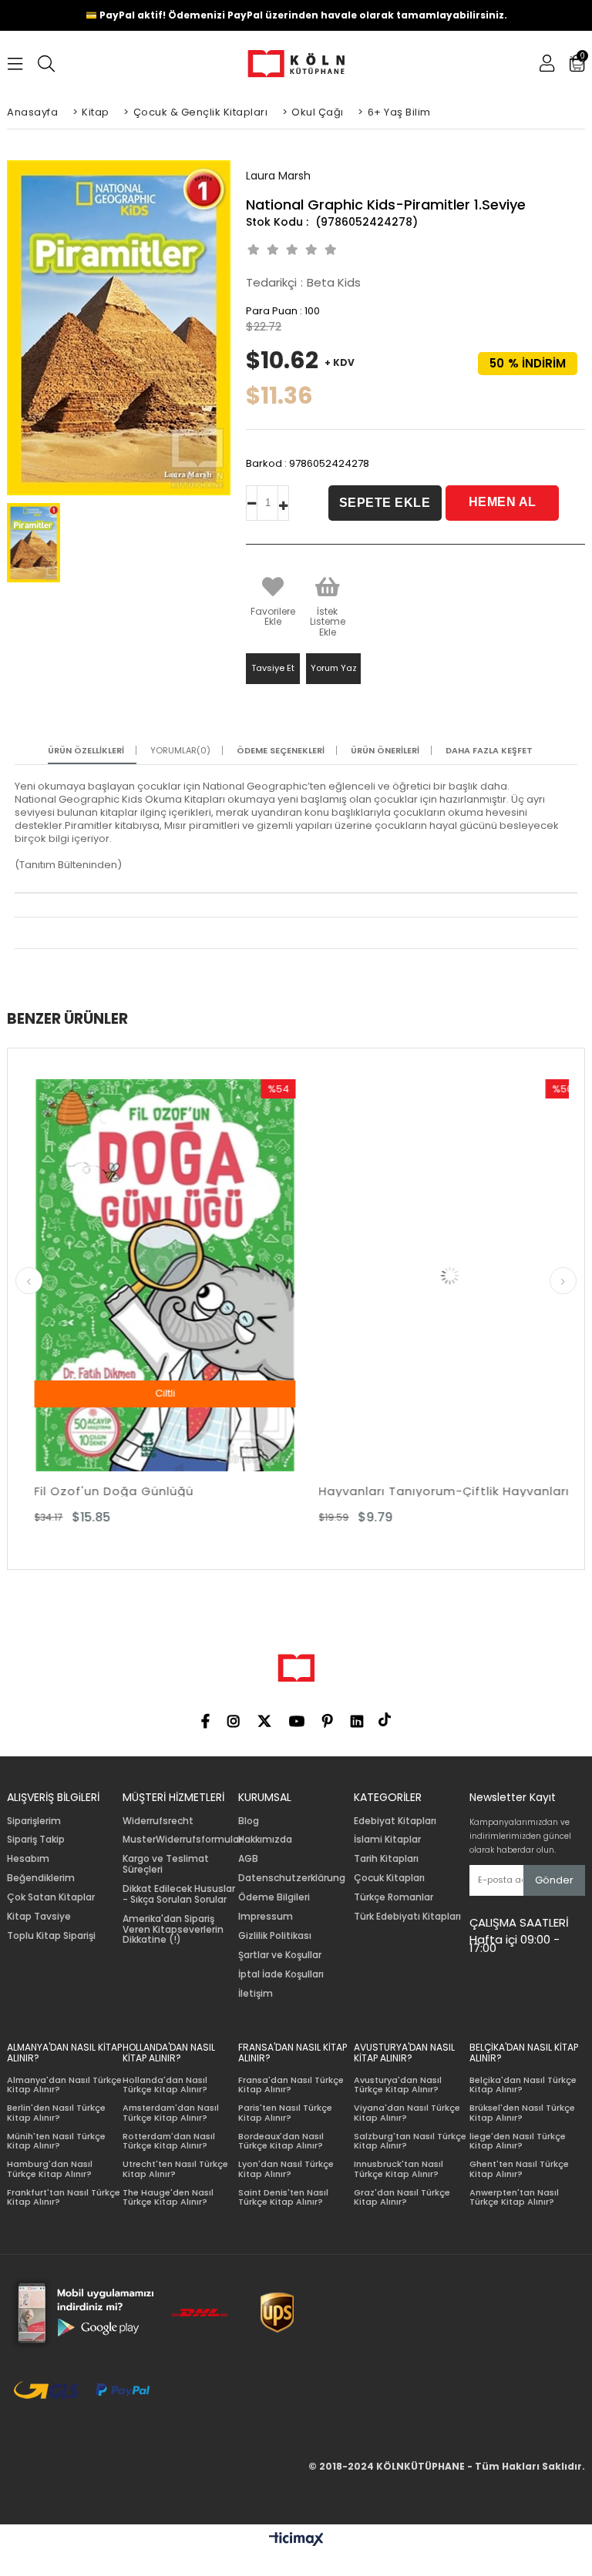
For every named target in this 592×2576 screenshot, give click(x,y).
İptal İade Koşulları (281, 1974)
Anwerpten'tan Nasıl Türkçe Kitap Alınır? (514, 2197)
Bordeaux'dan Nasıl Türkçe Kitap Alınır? (281, 2141)
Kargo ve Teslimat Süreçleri (166, 1864)
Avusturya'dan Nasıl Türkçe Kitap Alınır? (398, 2085)
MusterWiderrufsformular (182, 1840)
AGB (248, 1859)
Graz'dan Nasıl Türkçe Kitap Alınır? (402, 2197)
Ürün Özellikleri (86, 751)
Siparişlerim (34, 1821)
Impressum (266, 1917)
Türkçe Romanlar (394, 1897)
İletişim (256, 1994)
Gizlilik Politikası (275, 1936)
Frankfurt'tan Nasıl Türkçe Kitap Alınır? (64, 2197)
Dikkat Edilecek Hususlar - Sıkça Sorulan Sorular (179, 1894)
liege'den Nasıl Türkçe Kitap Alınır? (518, 2141)
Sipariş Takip (36, 1840)
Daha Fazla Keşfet (489, 751)
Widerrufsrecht (158, 1821)
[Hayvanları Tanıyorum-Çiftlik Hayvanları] (297, 1275)
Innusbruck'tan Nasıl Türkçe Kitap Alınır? (399, 2169)
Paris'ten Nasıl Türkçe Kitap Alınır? (285, 2113)
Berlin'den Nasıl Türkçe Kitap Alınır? (56, 2113)
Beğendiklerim (41, 1878)
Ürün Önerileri (385, 751)
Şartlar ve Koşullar (280, 1955)
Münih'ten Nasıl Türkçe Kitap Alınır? (56, 2141)
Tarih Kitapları (386, 1859)
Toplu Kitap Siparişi (51, 1936)
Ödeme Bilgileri (274, 1897)
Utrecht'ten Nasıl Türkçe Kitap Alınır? (175, 2169)
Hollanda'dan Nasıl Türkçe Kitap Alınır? (165, 2085)
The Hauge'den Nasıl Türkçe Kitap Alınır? (168, 2197)
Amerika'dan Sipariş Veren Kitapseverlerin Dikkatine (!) (173, 1929)
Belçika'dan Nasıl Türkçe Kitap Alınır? (523, 2085)
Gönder (554, 1880)
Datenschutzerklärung (292, 1878)
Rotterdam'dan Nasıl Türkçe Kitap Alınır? (169, 2141)
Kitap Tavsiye (39, 1917)
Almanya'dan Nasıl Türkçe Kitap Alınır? (64, 2085)
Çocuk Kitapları (389, 1878)
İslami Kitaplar (387, 1840)
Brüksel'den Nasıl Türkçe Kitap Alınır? (522, 2113)
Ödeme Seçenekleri (281, 751)
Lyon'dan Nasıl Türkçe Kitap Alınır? (286, 2169)
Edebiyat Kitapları (395, 1821)
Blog (249, 1821)
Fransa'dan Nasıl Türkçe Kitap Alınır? (291, 2085)
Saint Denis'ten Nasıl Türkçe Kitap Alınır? (283, 2197)
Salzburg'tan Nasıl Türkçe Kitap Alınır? (410, 2141)
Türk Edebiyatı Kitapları (407, 1917)
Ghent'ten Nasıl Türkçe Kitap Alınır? (519, 2169)
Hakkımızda (265, 1840)
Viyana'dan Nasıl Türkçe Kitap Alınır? (407, 2113)
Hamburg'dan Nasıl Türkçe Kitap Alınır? (50, 2169)
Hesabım (28, 1859)
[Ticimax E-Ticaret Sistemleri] (296, 2540)
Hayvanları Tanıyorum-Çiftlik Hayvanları (292, 1491)
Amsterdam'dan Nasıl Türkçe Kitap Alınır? (171, 2113)
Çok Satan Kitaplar (51, 1897)
